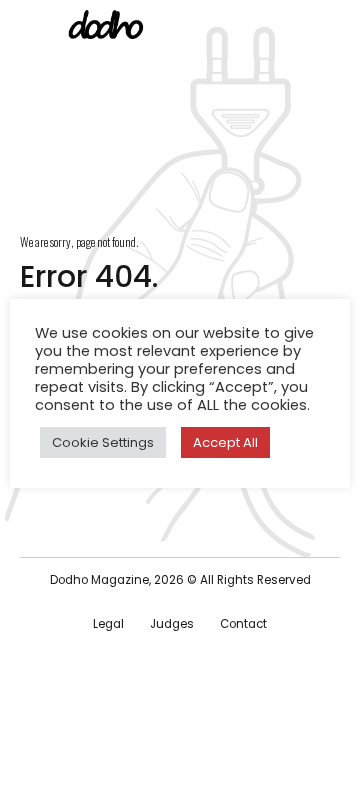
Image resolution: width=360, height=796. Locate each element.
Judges (172, 624)
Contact (243, 624)
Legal (108, 624)
